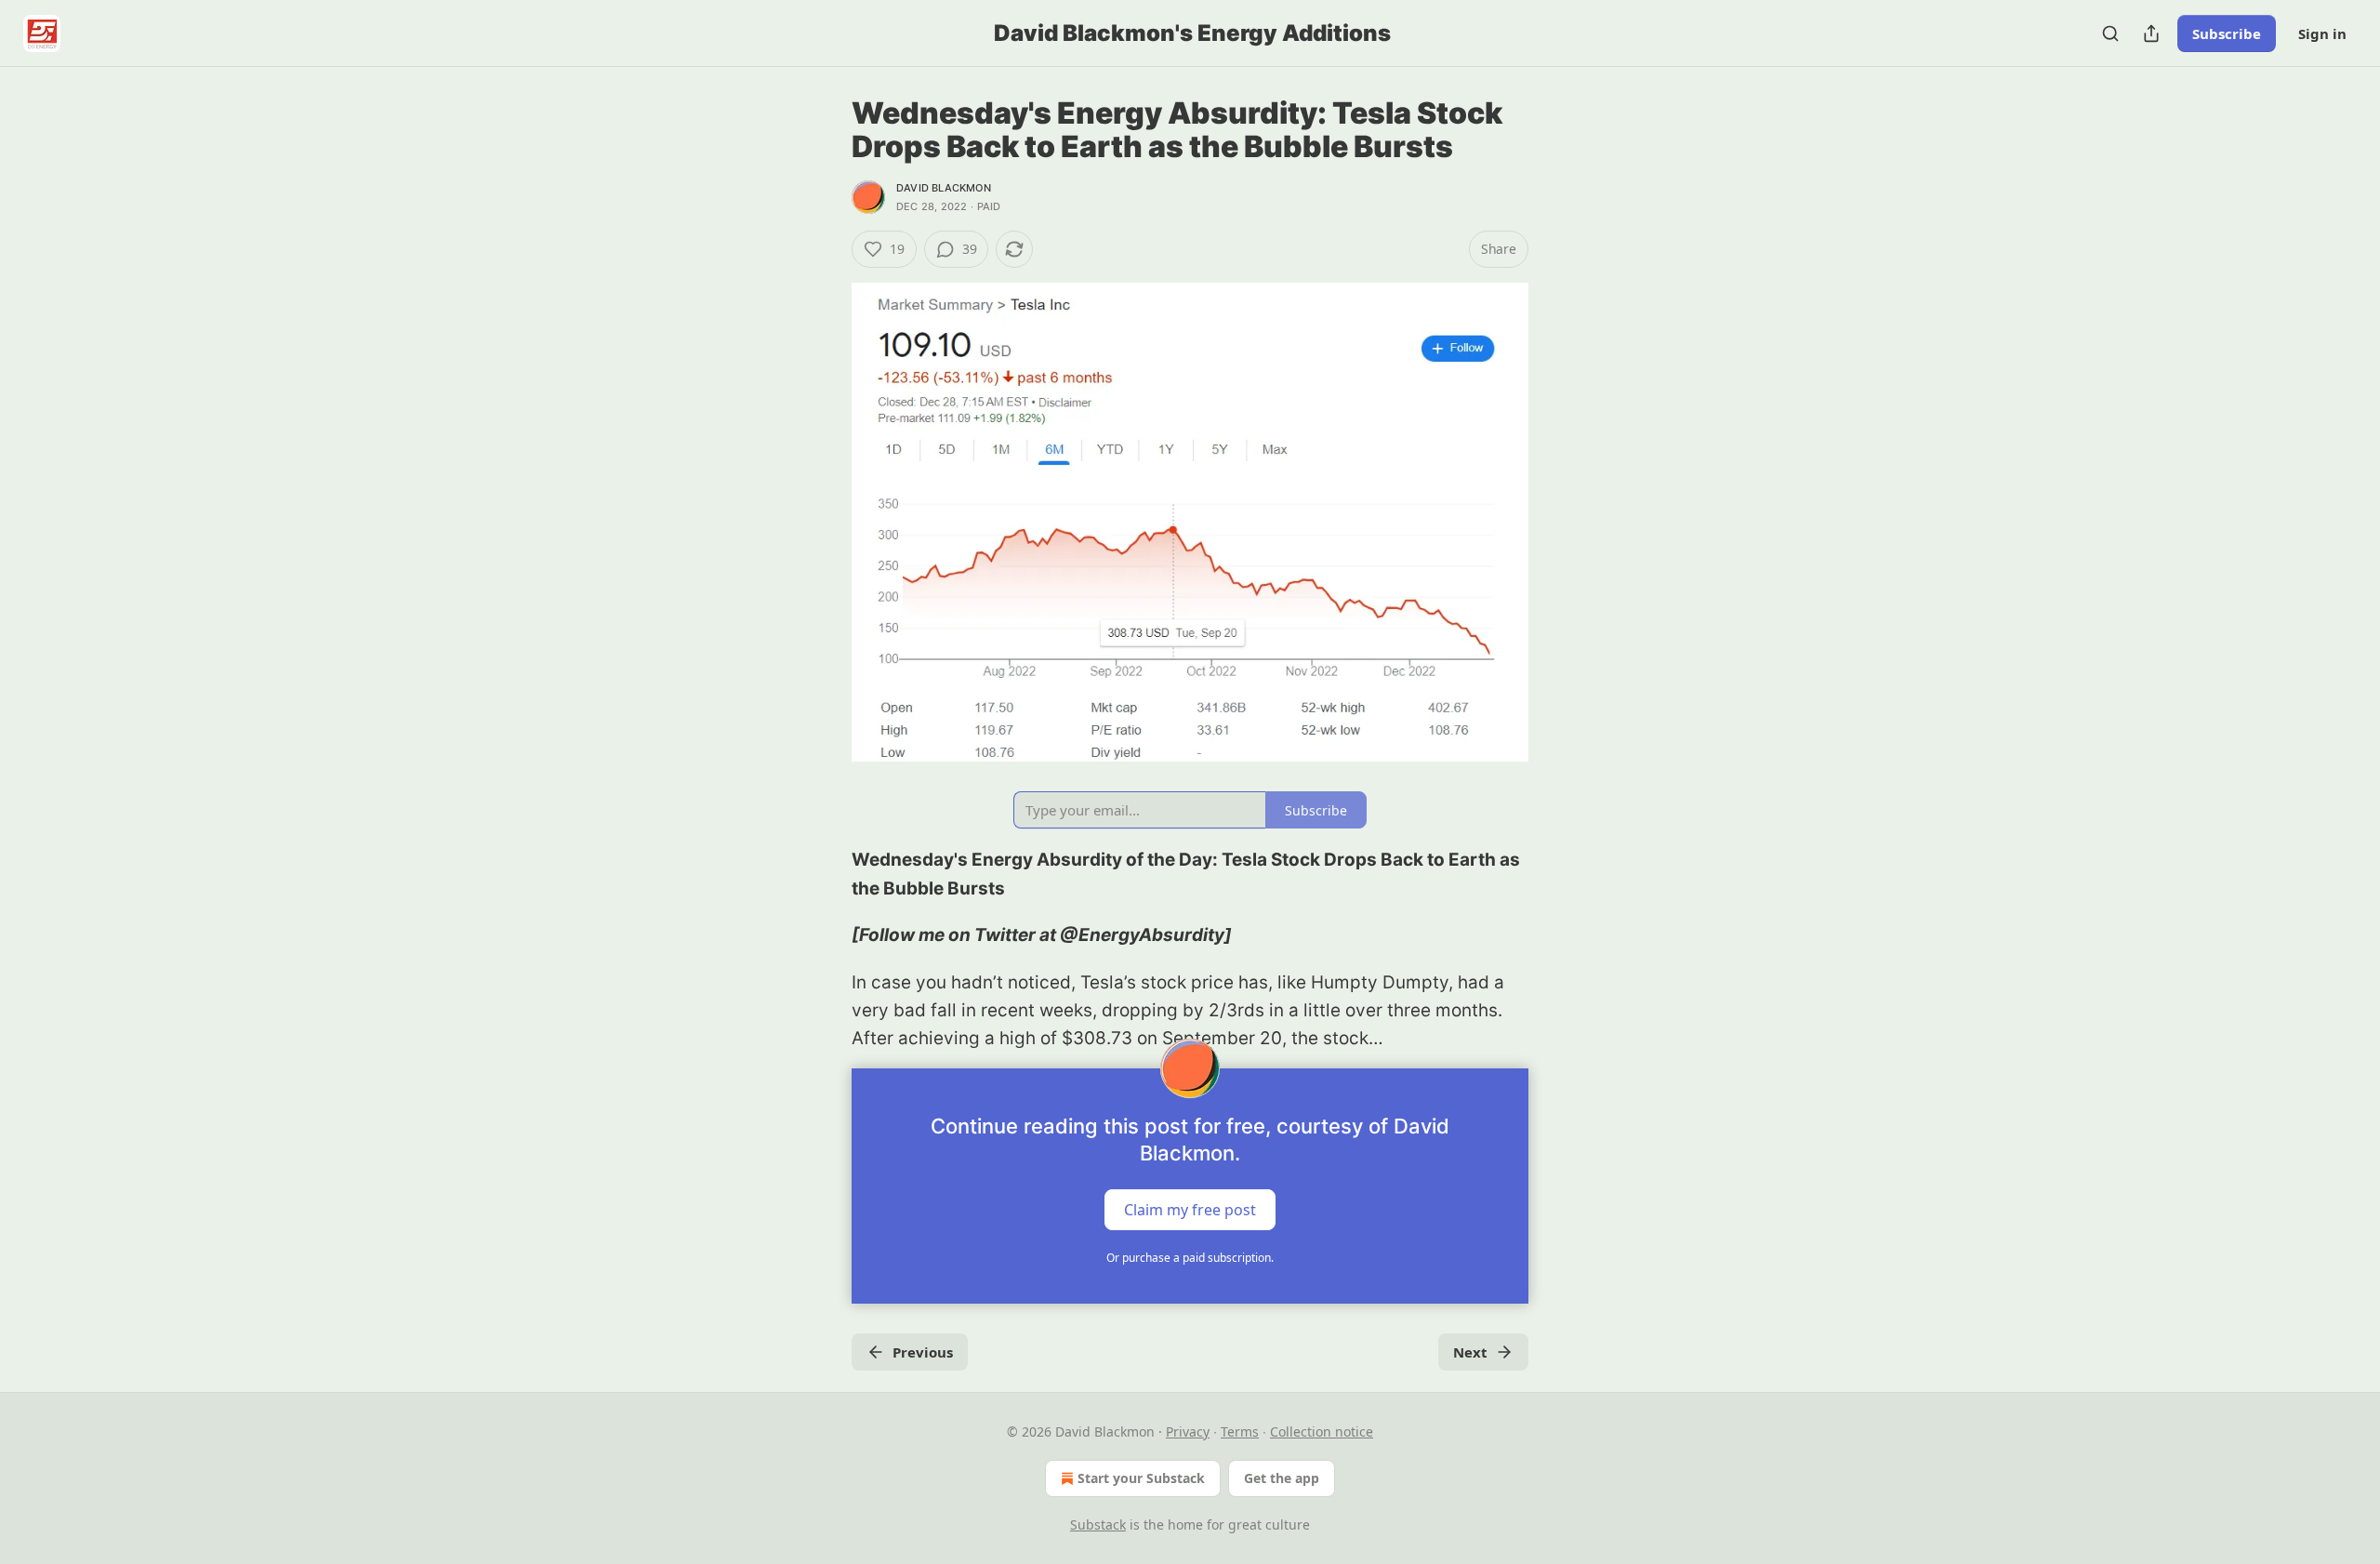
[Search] (2110, 33)
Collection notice (1322, 1431)
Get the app (1282, 1478)
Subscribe (2227, 33)
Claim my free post (1190, 1209)
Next (1470, 1352)
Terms (1240, 1431)
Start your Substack (1141, 1478)
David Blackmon (944, 188)
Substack (1098, 1524)
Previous (923, 1352)
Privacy (1188, 1431)
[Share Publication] (2151, 33)
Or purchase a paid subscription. (1190, 1258)
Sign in (2322, 33)
